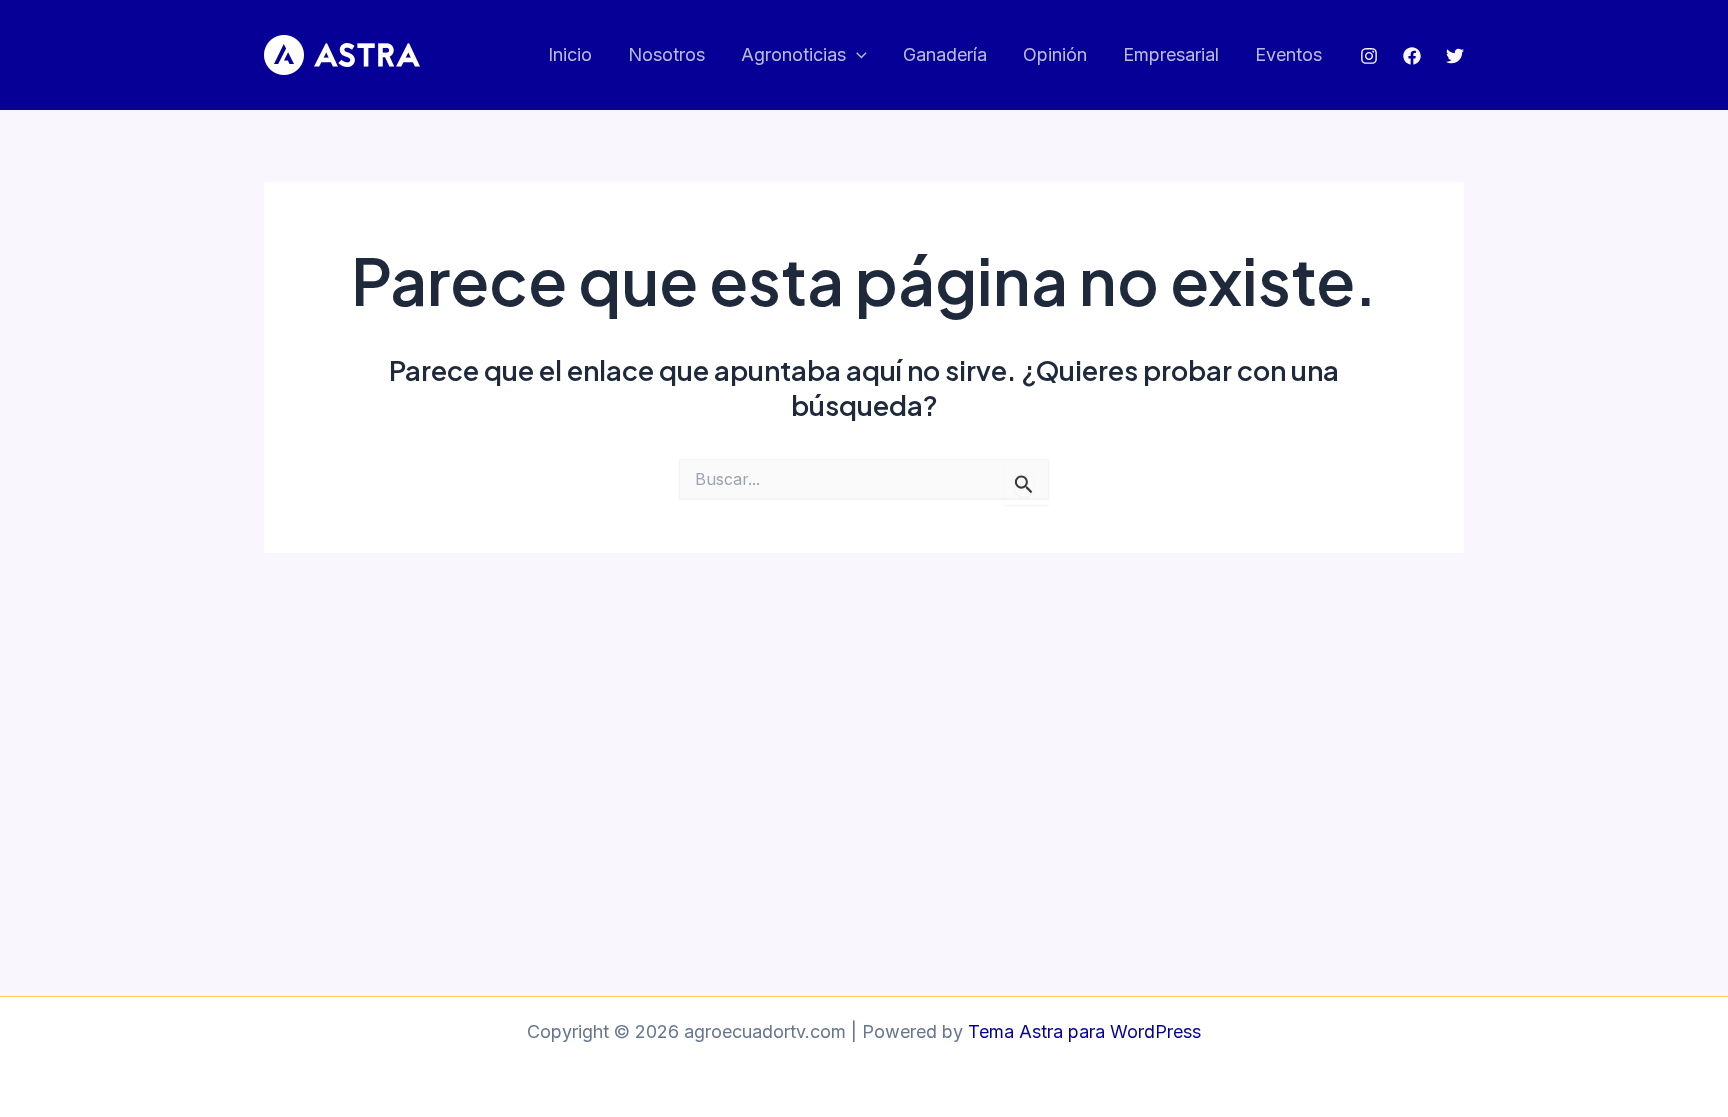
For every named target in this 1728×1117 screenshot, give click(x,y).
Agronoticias (793, 54)
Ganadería (945, 54)
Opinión (1055, 54)
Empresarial (1171, 54)
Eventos (1288, 54)
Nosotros (666, 54)
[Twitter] (1455, 56)
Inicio (570, 54)
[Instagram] (1369, 56)
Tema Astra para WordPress (1084, 1031)
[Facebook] (1412, 56)
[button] (856, 55)
